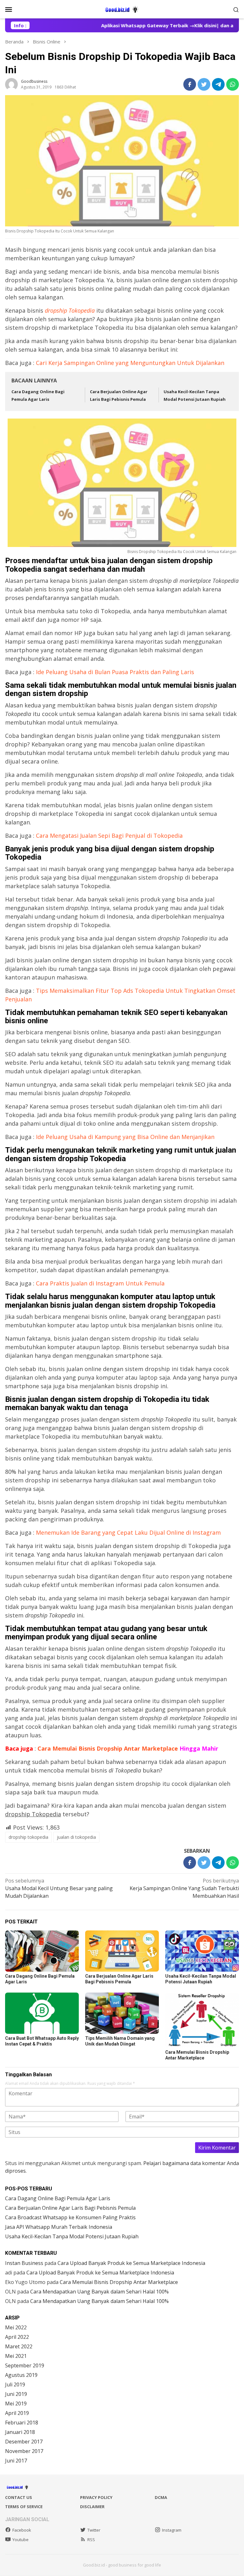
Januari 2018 (20, 2432)
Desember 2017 (24, 2442)
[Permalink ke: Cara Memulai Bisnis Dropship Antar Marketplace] (202, 2020)
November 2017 (24, 2451)
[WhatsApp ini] (233, 84)
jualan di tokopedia (76, 1837)
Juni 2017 (16, 2461)
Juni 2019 (16, 2394)
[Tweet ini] (204, 84)
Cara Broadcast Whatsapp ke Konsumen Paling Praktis (70, 2217)
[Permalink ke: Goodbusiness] (11, 84)
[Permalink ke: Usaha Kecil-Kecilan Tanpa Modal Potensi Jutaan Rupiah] (202, 1951)
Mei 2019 (16, 2404)
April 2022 (17, 2337)
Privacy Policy (96, 2497)
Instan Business (24, 2263)
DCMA (161, 2497)
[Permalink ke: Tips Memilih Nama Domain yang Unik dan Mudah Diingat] (122, 2013)
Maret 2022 (19, 2346)
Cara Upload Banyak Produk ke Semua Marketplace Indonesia (131, 2263)
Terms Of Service (24, 2507)
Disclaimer (92, 2507)
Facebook (22, 2530)
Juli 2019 (15, 2384)
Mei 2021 (16, 2356)
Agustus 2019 (21, 2375)
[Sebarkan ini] (190, 84)
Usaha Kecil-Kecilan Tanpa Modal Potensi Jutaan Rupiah (72, 2236)
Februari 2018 (22, 2423)
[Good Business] (122, 9)
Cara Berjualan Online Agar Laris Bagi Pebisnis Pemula (70, 2208)
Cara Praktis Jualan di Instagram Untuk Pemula (100, 1283)
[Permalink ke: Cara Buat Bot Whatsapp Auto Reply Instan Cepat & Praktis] (42, 2013)
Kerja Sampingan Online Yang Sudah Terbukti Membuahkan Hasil (184, 1888)
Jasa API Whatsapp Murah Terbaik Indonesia (59, 2227)
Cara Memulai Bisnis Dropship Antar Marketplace (128, 1748)
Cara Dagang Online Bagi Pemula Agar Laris (58, 2198)
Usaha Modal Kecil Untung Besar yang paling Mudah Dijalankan (59, 1888)
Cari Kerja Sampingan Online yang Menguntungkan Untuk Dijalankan (130, 363)
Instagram (172, 2530)
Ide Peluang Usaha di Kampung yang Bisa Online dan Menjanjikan (125, 1137)
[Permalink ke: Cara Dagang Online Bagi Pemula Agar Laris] (42, 1951)
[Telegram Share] (218, 84)
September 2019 (25, 2365)
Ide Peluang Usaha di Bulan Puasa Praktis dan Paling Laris (115, 672)
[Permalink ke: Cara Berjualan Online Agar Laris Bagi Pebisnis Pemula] (122, 1951)
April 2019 (17, 2413)
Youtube (20, 2540)
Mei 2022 (16, 2327)
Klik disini (187, 25)
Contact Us (19, 2497)
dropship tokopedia (28, 1837)
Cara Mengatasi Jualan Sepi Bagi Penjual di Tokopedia (109, 836)
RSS (91, 2540)
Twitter (94, 2530)
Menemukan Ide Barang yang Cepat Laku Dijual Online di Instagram (128, 1532)
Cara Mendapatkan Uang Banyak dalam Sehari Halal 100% (99, 2292)
